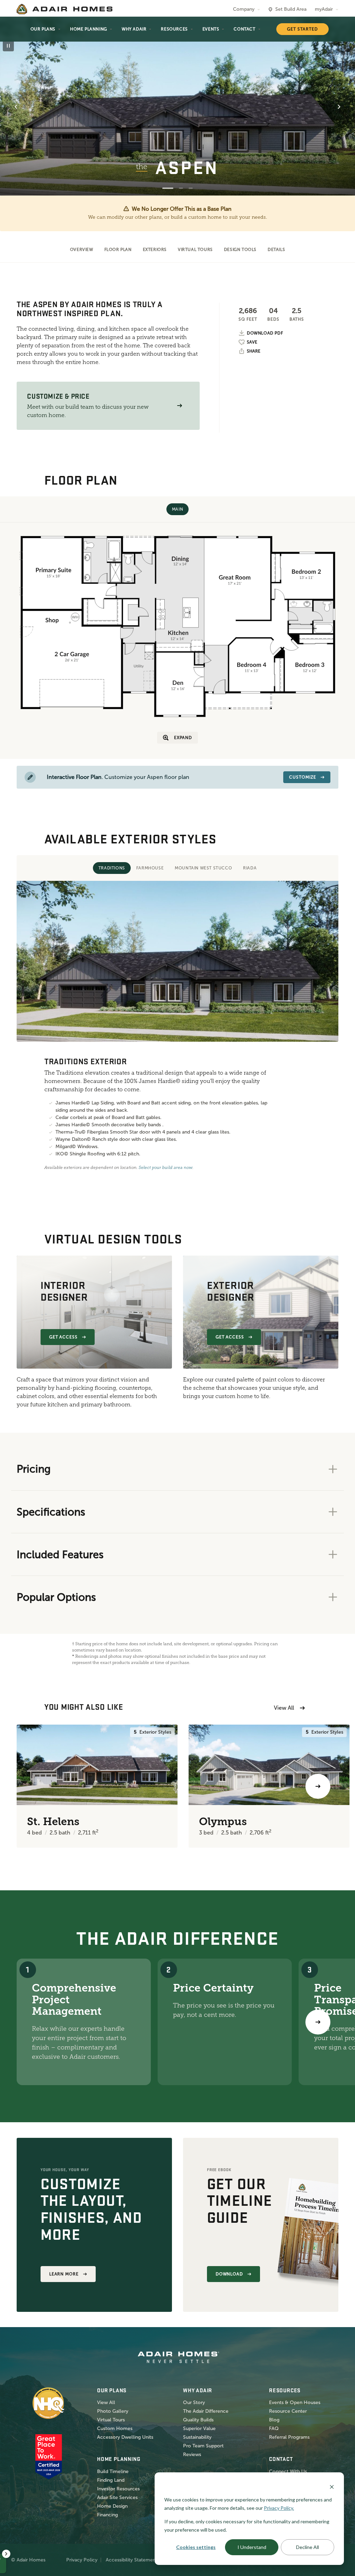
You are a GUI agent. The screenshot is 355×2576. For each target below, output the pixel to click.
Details (276, 250)
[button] (180, 406)
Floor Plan (118, 250)
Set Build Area (291, 9)
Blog (274, 2420)
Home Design (112, 2506)
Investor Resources (118, 2489)
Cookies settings (196, 2547)
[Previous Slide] (16, 107)
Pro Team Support (203, 2446)
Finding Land (111, 2480)
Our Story (194, 2402)
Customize (303, 777)
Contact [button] (244, 29)
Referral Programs (289, 2437)
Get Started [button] (302, 29)
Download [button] (230, 2274)
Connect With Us (288, 2471)
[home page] (64, 9)
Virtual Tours (195, 250)
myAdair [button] (324, 9)
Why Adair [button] (134, 29)
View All (284, 1708)
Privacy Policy (82, 2560)
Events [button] (211, 29)
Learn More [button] (64, 2274)
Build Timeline (113, 2471)
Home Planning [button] (89, 29)
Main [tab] (177, 509)
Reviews (192, 2454)
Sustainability (197, 2437)
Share (254, 351)
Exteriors (155, 250)
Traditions (112, 868)
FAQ (274, 2428)
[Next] (318, 2022)
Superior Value (199, 2428)
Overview (82, 250)
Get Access (64, 1337)
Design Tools (240, 250)
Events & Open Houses (295, 2402)
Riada (250, 868)
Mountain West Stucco (203, 868)
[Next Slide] (339, 107)
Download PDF (265, 333)
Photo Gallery (113, 2411)
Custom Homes (115, 2428)
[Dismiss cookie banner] (332, 2486)
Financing (107, 2515)
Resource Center (288, 2411)
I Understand (252, 2547)
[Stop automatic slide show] (8, 46)
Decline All (308, 2547)
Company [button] (244, 9)
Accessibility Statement (132, 2560)
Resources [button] (174, 29)
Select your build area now (166, 1168)
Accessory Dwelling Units (125, 2437)
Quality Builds (198, 2420)
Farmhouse (150, 868)
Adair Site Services (117, 2497)
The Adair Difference (206, 2411)
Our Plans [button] (43, 29)
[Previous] (37, 1786)
